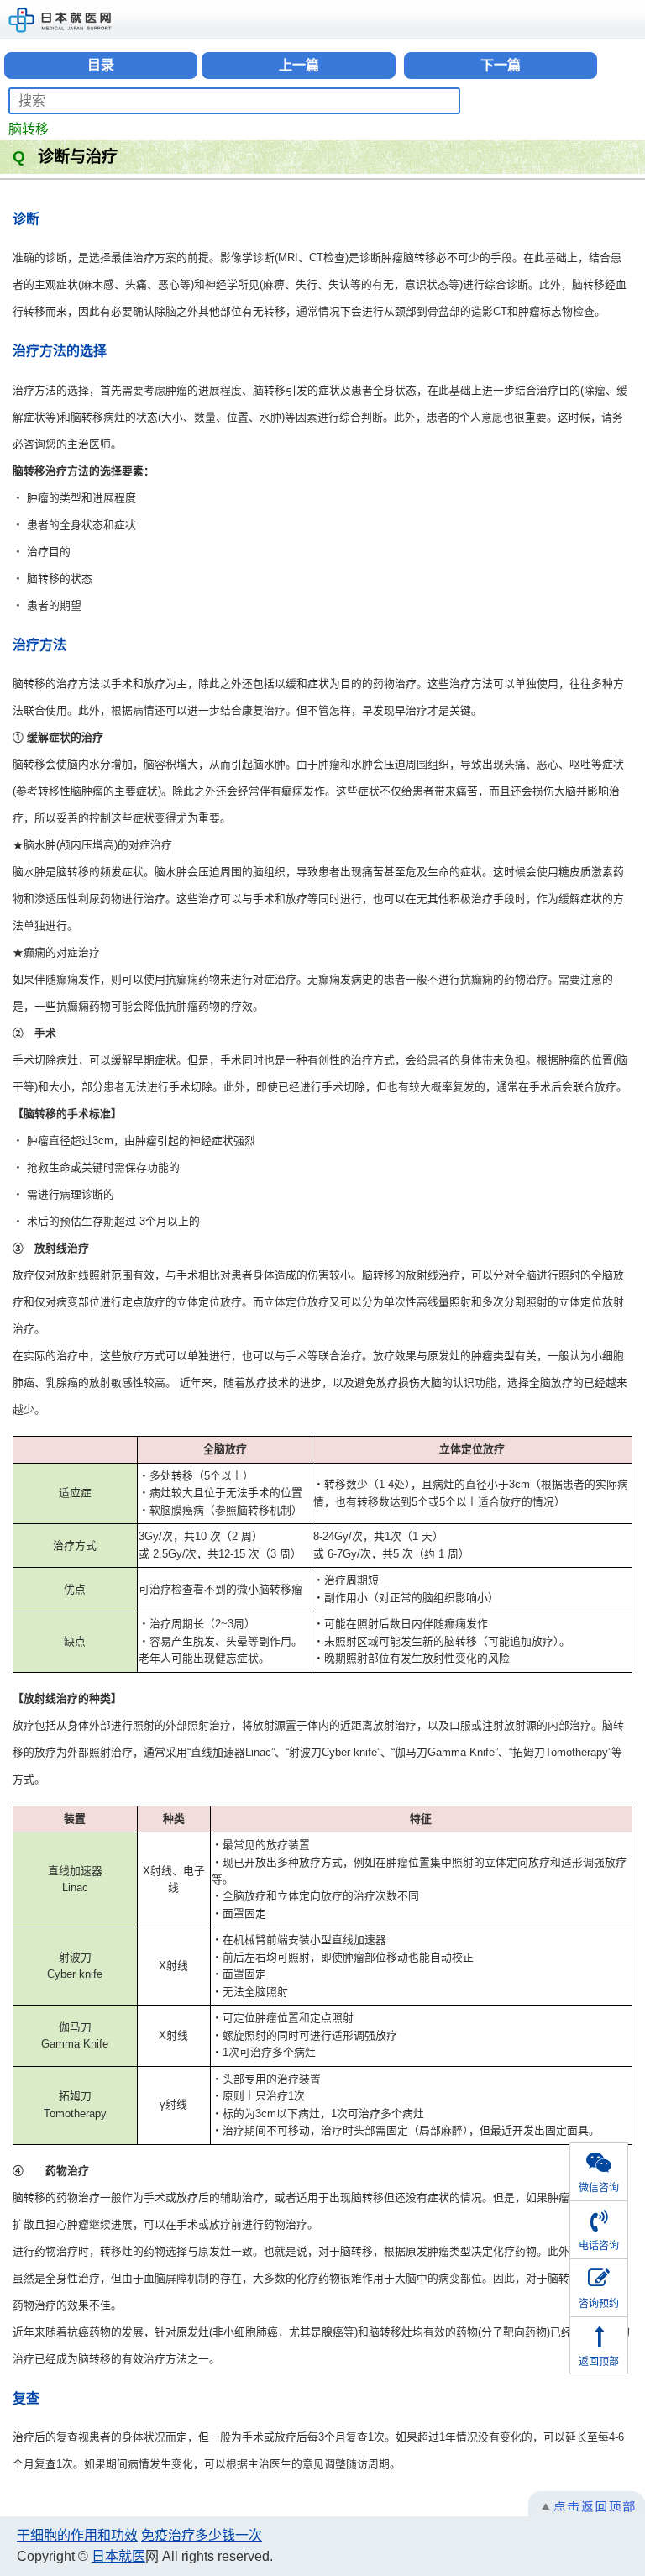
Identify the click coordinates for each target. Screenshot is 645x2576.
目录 (101, 65)
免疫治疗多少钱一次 (202, 2535)
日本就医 (118, 2556)
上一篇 (299, 65)
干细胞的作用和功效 (77, 2535)
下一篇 (501, 65)
